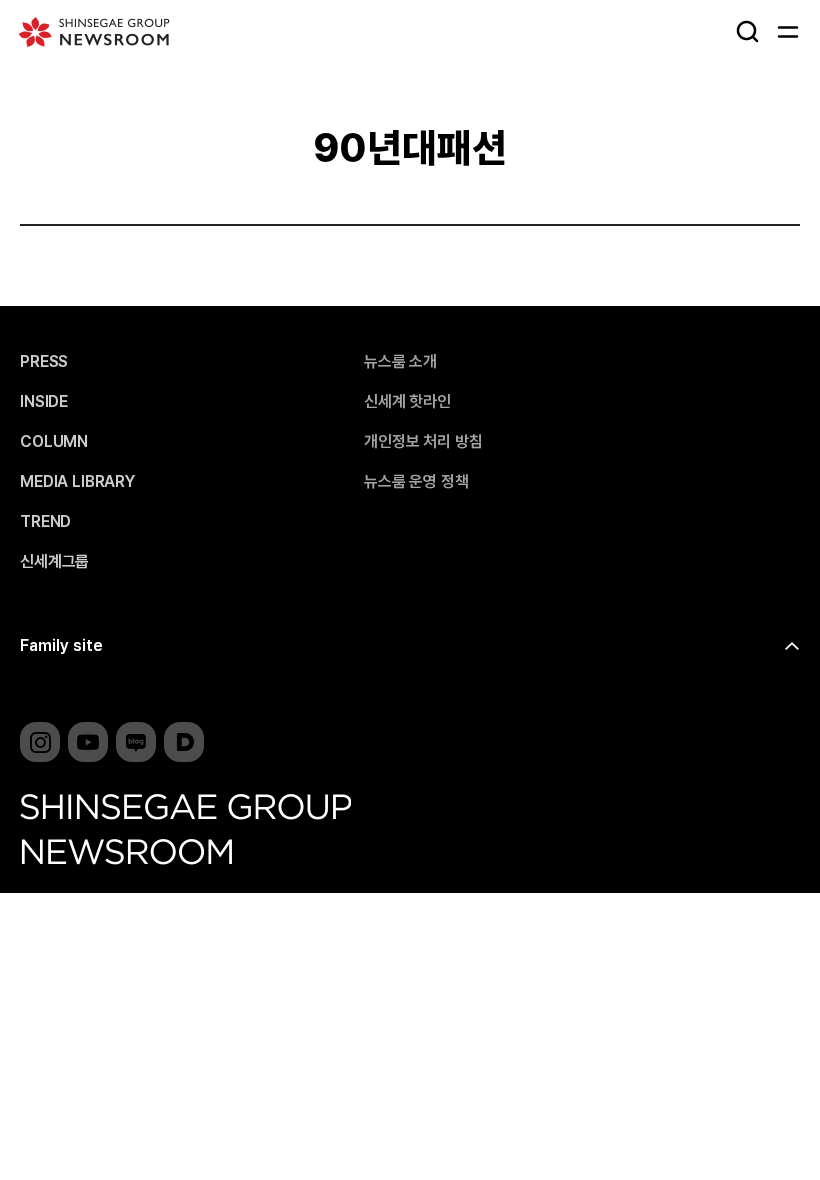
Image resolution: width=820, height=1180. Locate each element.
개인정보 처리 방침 (423, 442)
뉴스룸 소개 (400, 362)
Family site (61, 645)
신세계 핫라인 (407, 402)
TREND (45, 522)
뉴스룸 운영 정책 (416, 482)
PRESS (44, 362)
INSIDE (44, 402)
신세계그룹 (54, 562)
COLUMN (54, 442)
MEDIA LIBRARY (77, 482)
